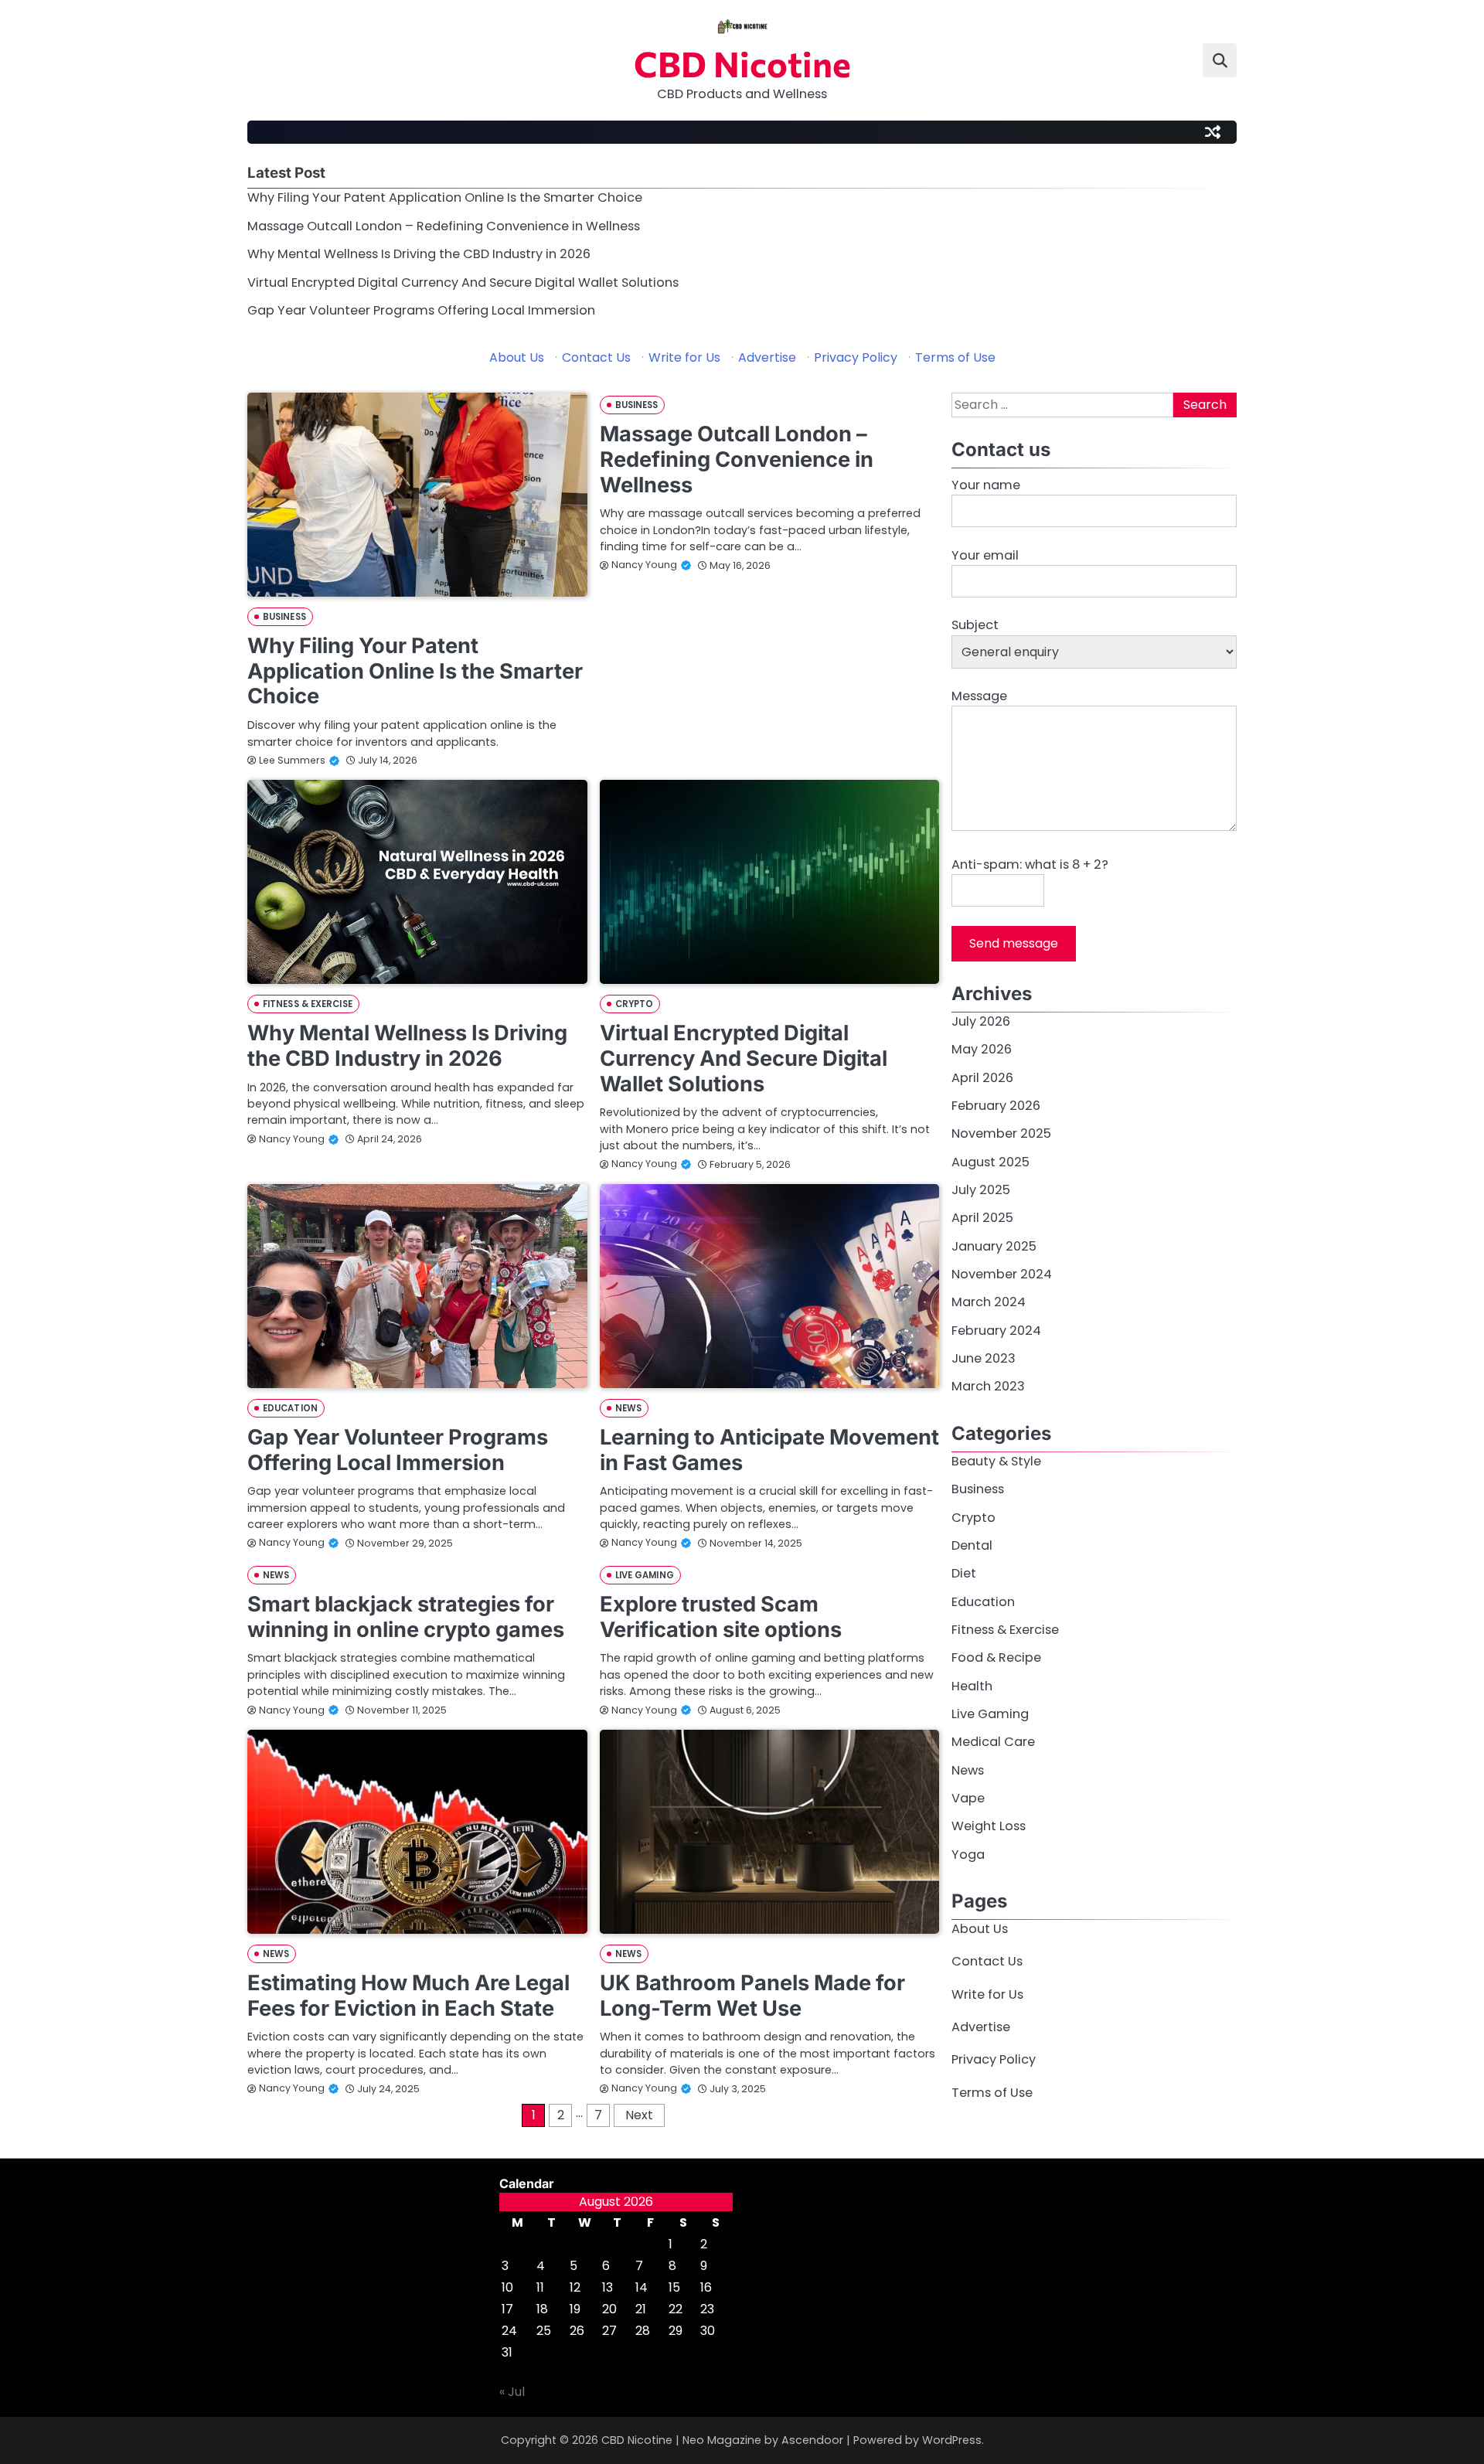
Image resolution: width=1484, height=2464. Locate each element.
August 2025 (990, 1162)
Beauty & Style (996, 1461)
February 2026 (996, 1106)
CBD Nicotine (742, 63)
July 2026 (981, 1022)
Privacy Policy (856, 357)
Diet (964, 1574)
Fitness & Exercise (308, 1004)
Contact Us (596, 357)
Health (972, 1686)
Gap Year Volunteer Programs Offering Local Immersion (421, 310)
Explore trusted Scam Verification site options (721, 1617)
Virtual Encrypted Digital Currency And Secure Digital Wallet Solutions (463, 282)
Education (290, 1408)
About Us (517, 357)
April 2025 (982, 1218)
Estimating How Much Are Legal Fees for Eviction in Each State (408, 1996)
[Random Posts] (1213, 132)
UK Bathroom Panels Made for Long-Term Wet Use (752, 1996)
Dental (972, 1545)
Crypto (635, 1004)
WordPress (952, 2440)
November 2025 (1001, 1134)
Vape (968, 1799)
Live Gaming (645, 1575)
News (628, 1408)
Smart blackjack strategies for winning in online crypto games (406, 1617)
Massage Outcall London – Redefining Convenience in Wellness (444, 226)
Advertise (767, 357)
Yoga (968, 1855)
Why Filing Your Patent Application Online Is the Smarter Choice (445, 197)
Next (639, 2115)
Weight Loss (989, 1827)
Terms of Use (955, 357)
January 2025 (994, 1246)
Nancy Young (644, 565)
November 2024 (1002, 1275)
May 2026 (982, 1050)
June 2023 (984, 1359)
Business (284, 617)
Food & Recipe (996, 1658)
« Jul (512, 2392)
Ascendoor (812, 2440)
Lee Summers (292, 760)
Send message (1014, 943)
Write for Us (684, 357)
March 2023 (988, 1387)
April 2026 (982, 1078)
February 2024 (996, 1331)
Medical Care (993, 1742)
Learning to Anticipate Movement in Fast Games (769, 1450)
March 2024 (989, 1303)
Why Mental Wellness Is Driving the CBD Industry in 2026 (419, 254)
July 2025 (981, 1191)
